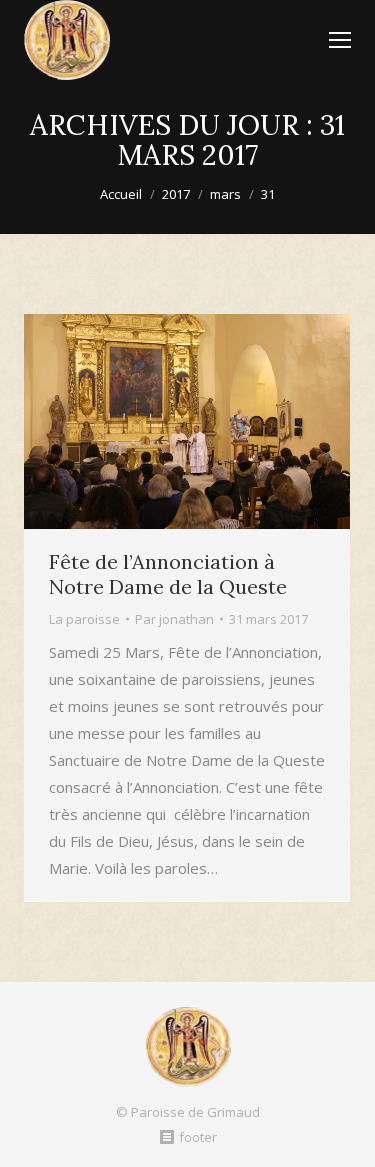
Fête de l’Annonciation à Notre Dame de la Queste (168, 574)
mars (225, 194)
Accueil (121, 194)
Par (174, 619)
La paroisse (84, 619)
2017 (176, 194)
